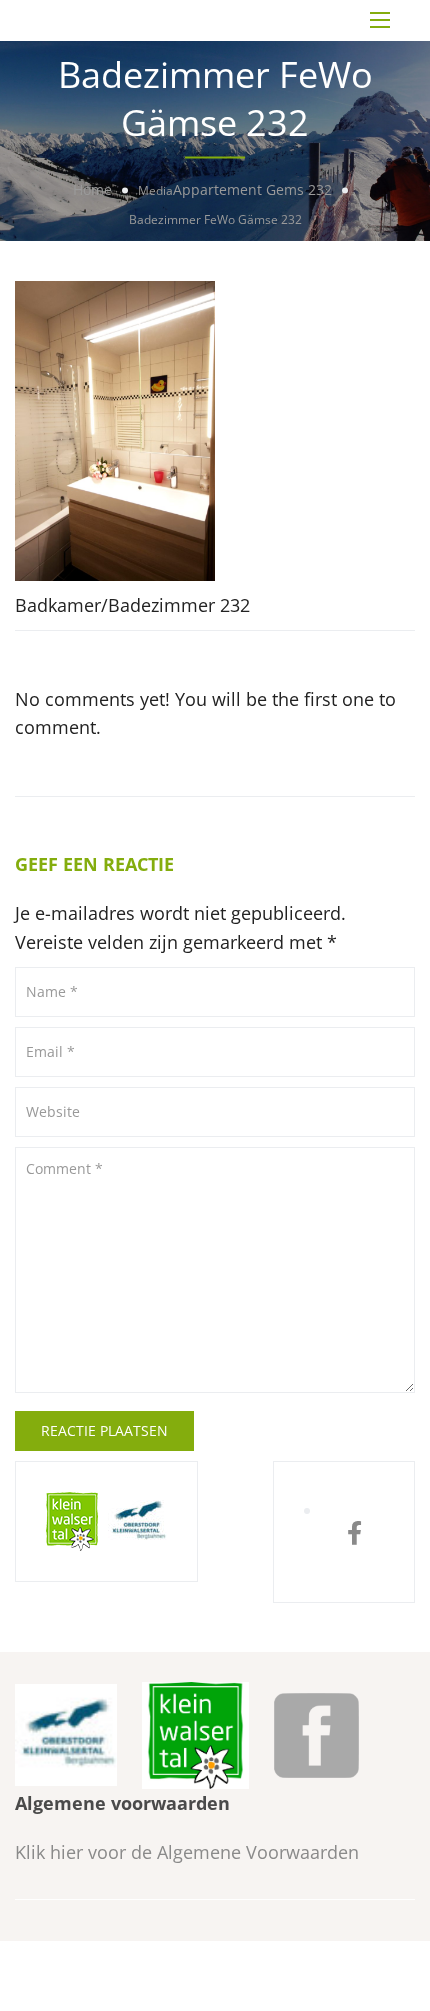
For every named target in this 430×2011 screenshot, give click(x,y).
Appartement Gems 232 (252, 189)
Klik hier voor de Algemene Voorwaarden (187, 1852)
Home (92, 189)
